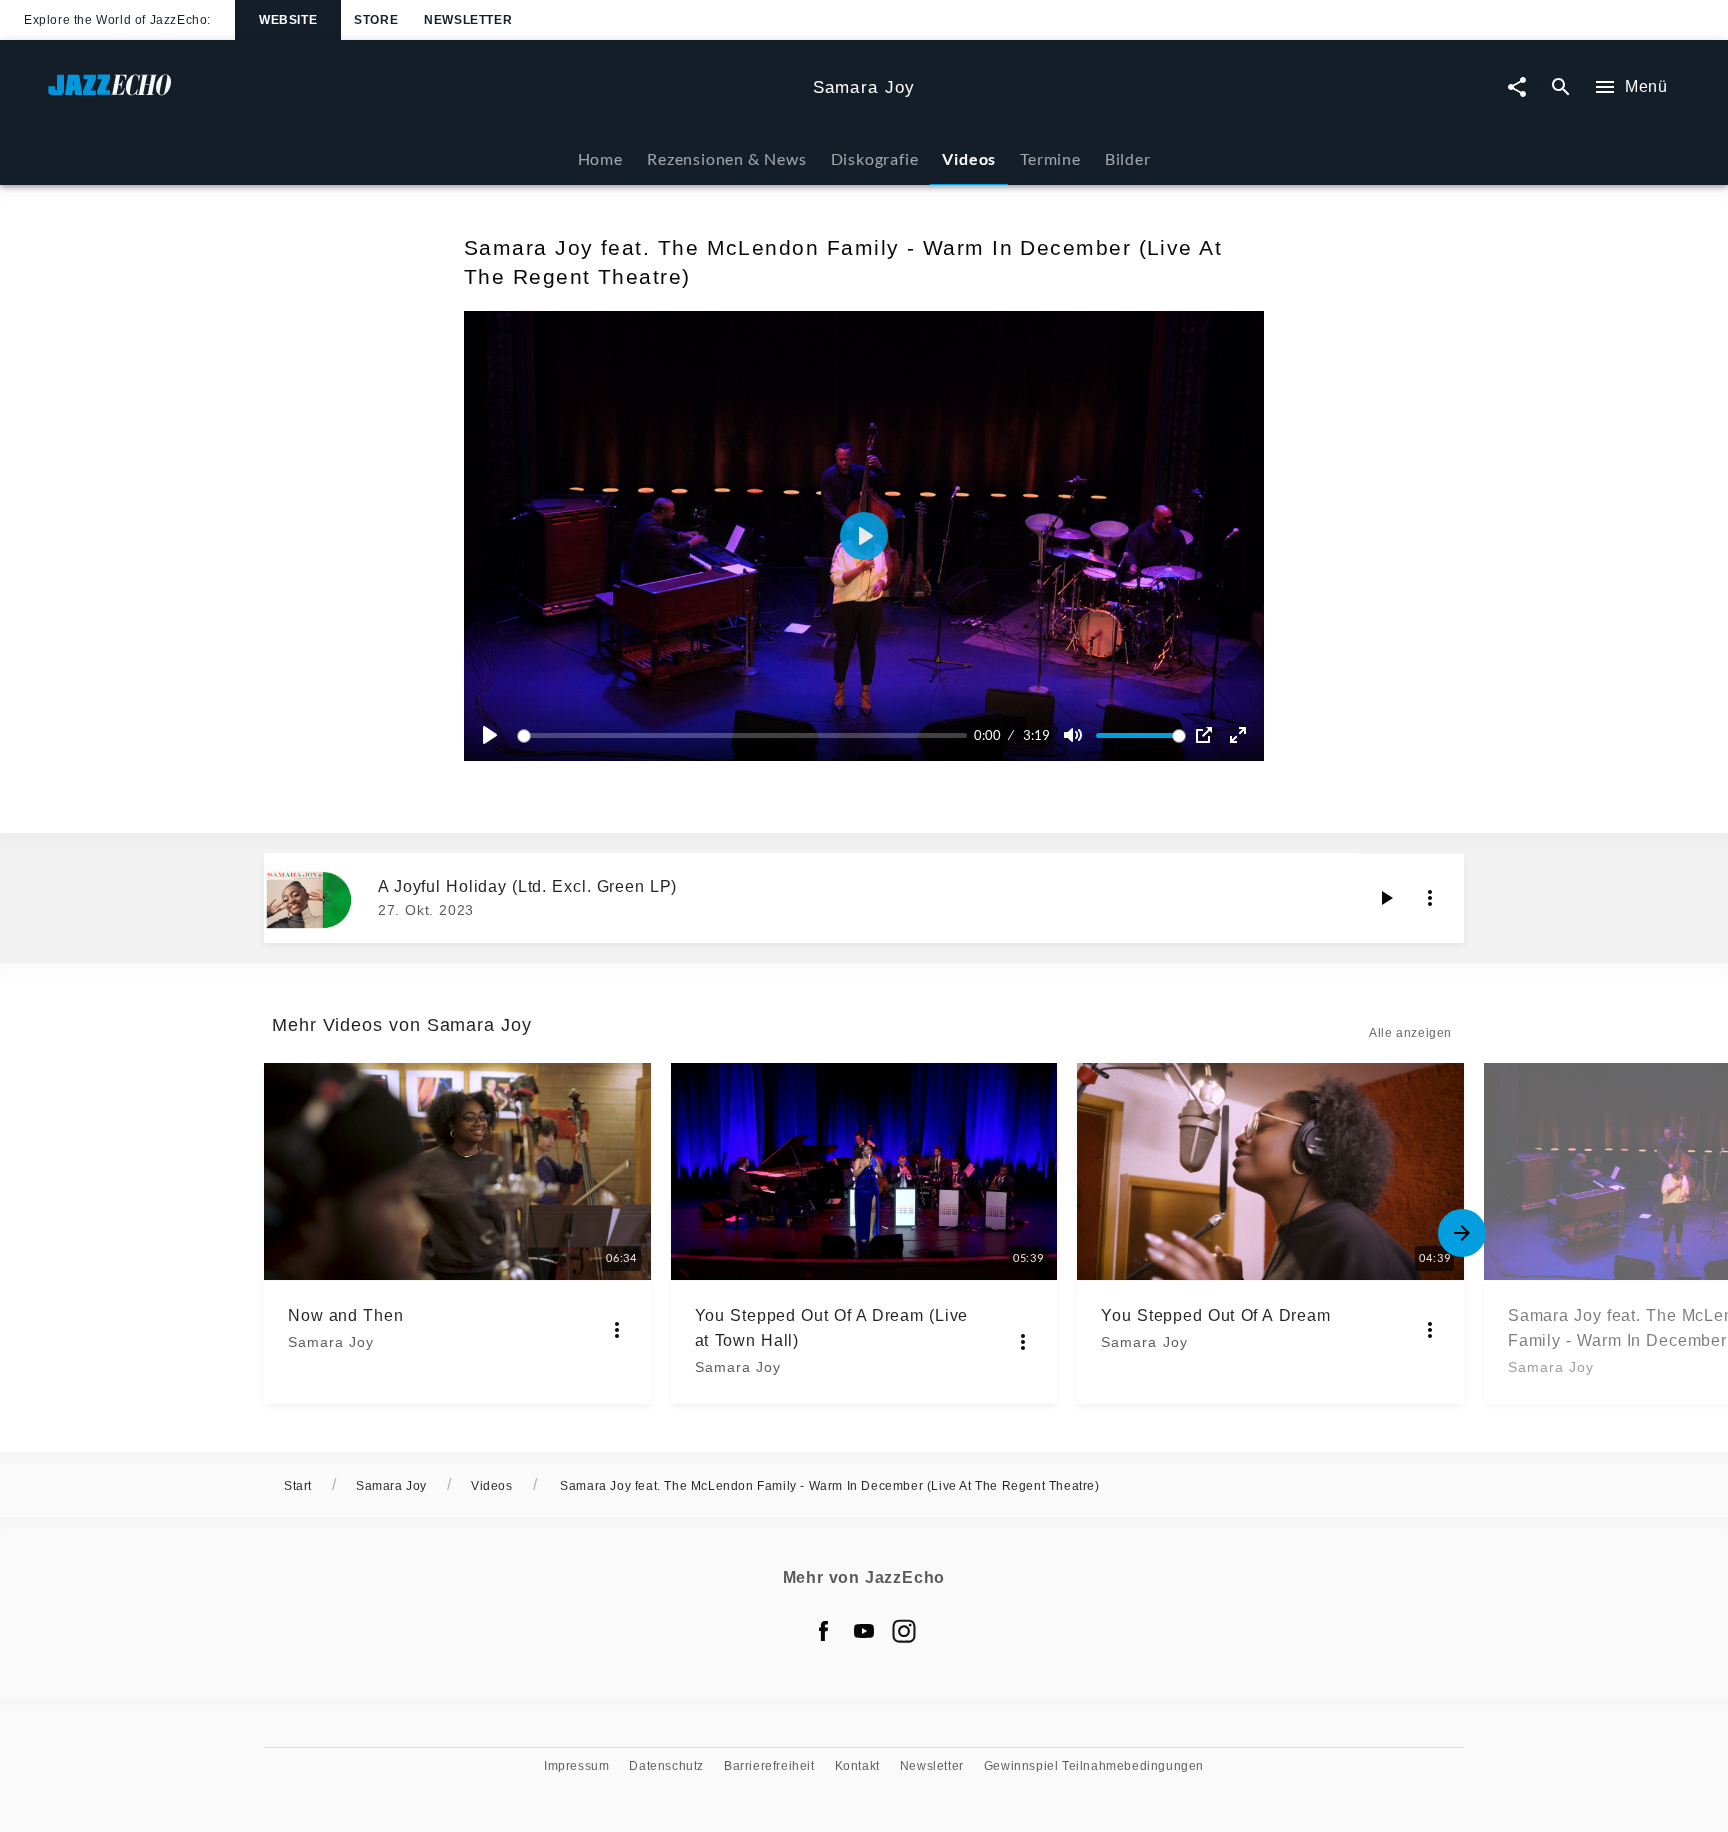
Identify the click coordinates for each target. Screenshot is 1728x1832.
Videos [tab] (969, 158)
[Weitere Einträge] (1462, 1233)
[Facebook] (824, 1631)
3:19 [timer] (1036, 735)
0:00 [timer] (987, 735)
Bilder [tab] (1128, 158)
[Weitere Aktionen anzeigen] (1430, 898)
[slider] (745, 735)
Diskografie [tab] (875, 158)
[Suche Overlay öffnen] (1561, 87)
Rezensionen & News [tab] (726, 158)
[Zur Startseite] (422, 94)
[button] (864, 536)
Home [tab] (600, 158)
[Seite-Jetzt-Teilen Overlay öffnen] (1517, 87)
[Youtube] (864, 1631)
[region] (864, 536)
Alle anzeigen (1410, 1033)
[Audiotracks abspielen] (1386, 898)
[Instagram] (904, 1631)
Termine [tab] (1050, 158)
